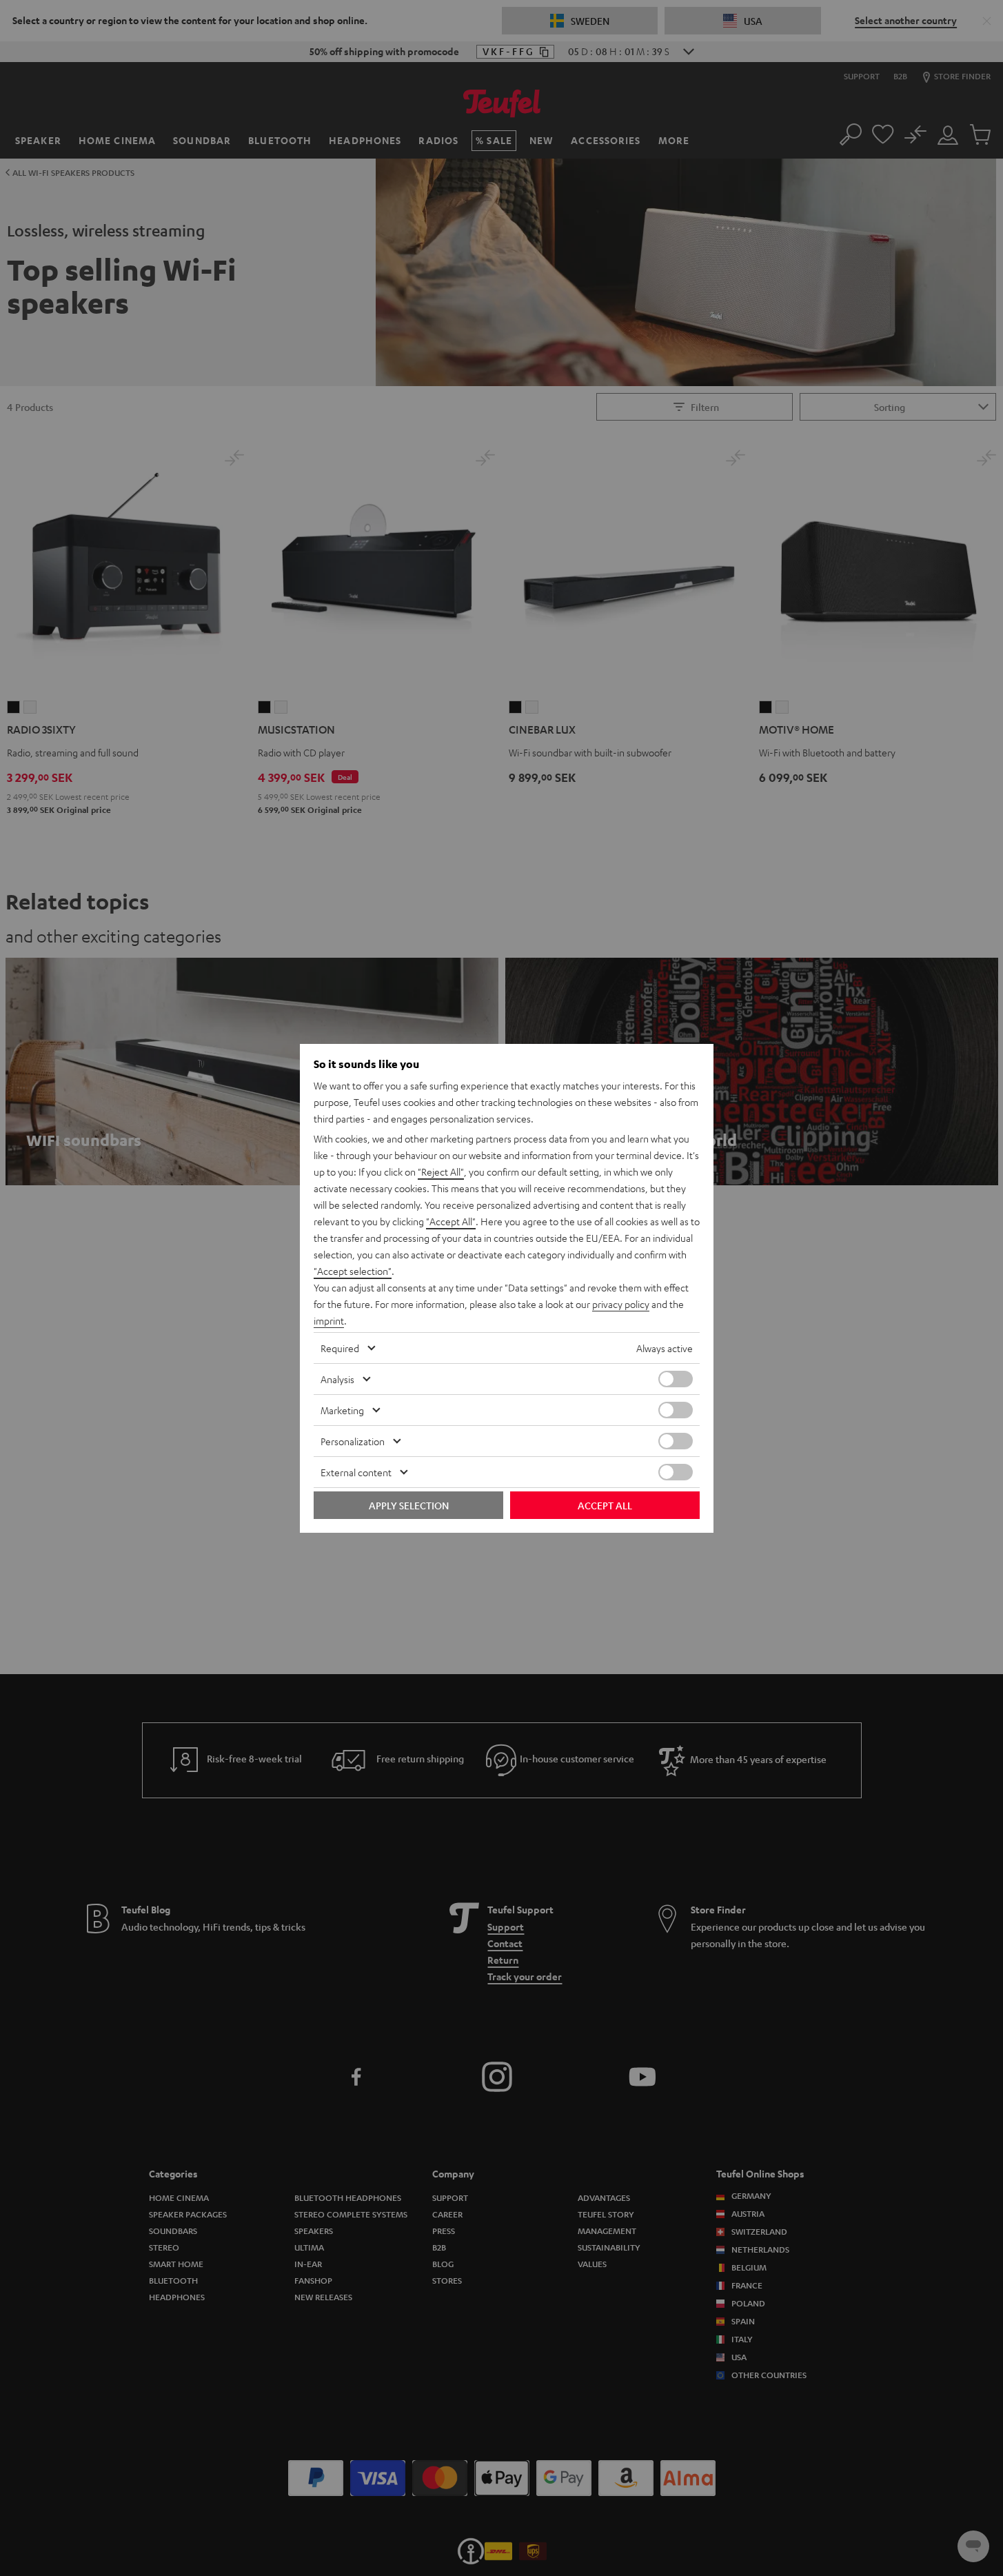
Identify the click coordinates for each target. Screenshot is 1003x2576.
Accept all (605, 1505)
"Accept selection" (353, 1271)
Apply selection (409, 1505)
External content (356, 1472)
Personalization (353, 1441)
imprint (329, 1320)
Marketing (342, 1410)
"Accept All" (451, 1221)
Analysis (337, 1379)
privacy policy (621, 1304)
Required (340, 1348)
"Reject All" (441, 1171)
